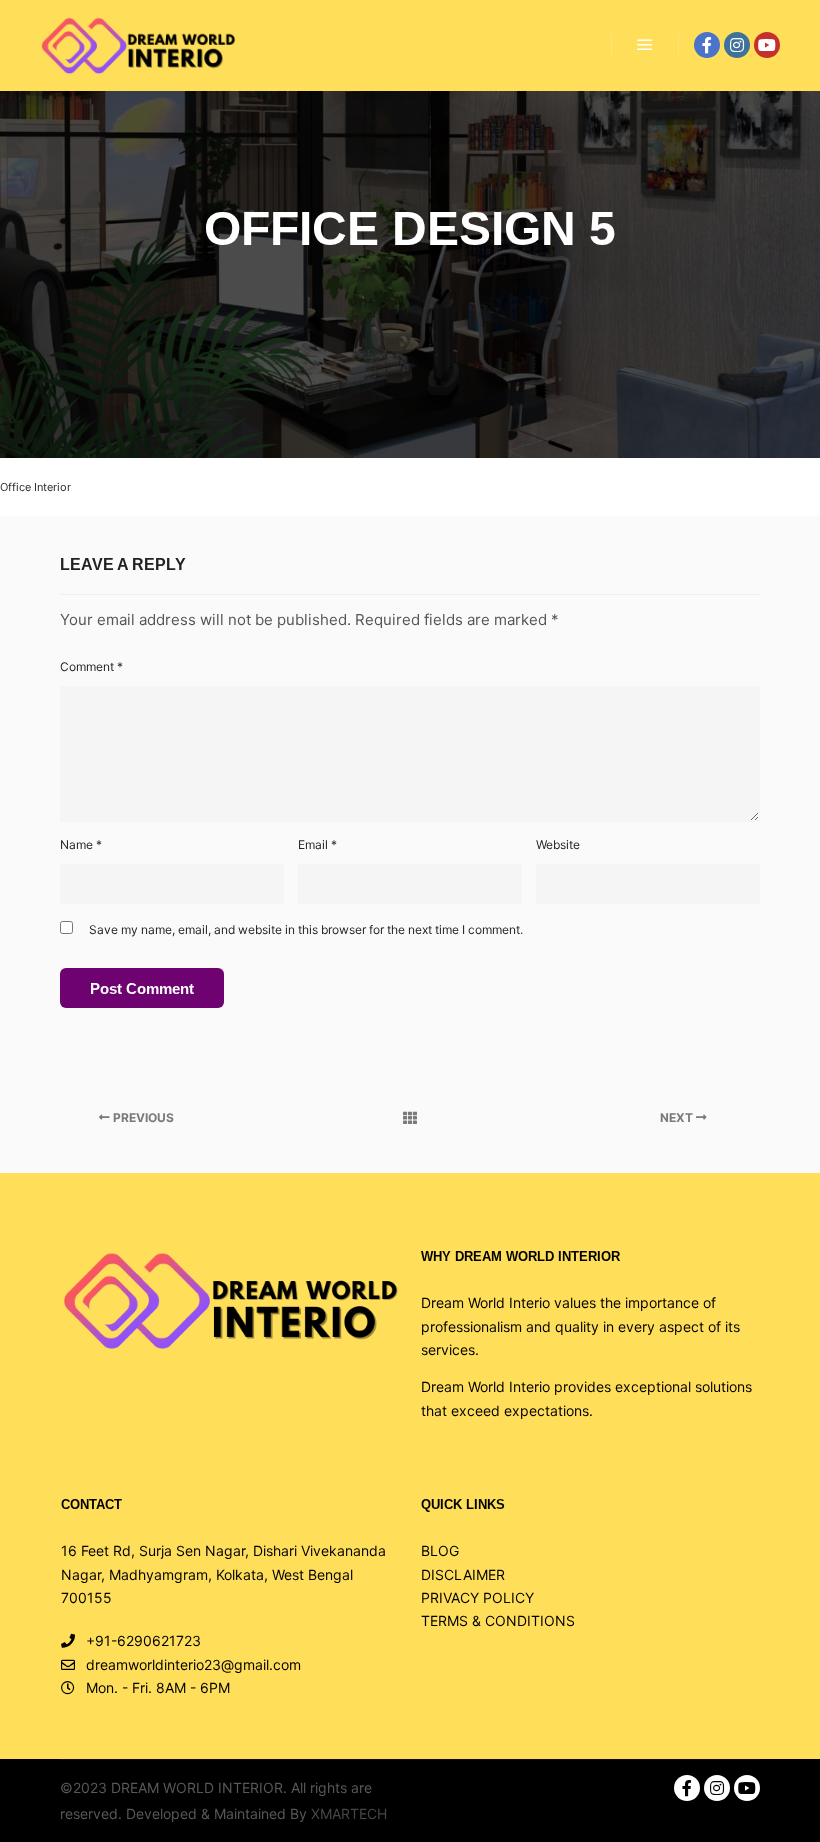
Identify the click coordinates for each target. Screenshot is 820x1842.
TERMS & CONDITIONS (498, 1620)
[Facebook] (707, 45)
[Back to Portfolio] (409, 1118)
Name (81, 844)
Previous (142, 1117)
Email (317, 844)
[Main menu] (645, 45)
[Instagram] (737, 45)
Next (678, 1117)
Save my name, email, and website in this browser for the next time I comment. (306, 929)
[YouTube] (767, 45)
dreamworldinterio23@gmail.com (193, 1664)
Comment (91, 666)
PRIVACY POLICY (477, 1597)
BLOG (440, 1550)
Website (558, 844)
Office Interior (35, 487)
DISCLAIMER (463, 1574)
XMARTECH (349, 1813)
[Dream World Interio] (138, 45)
